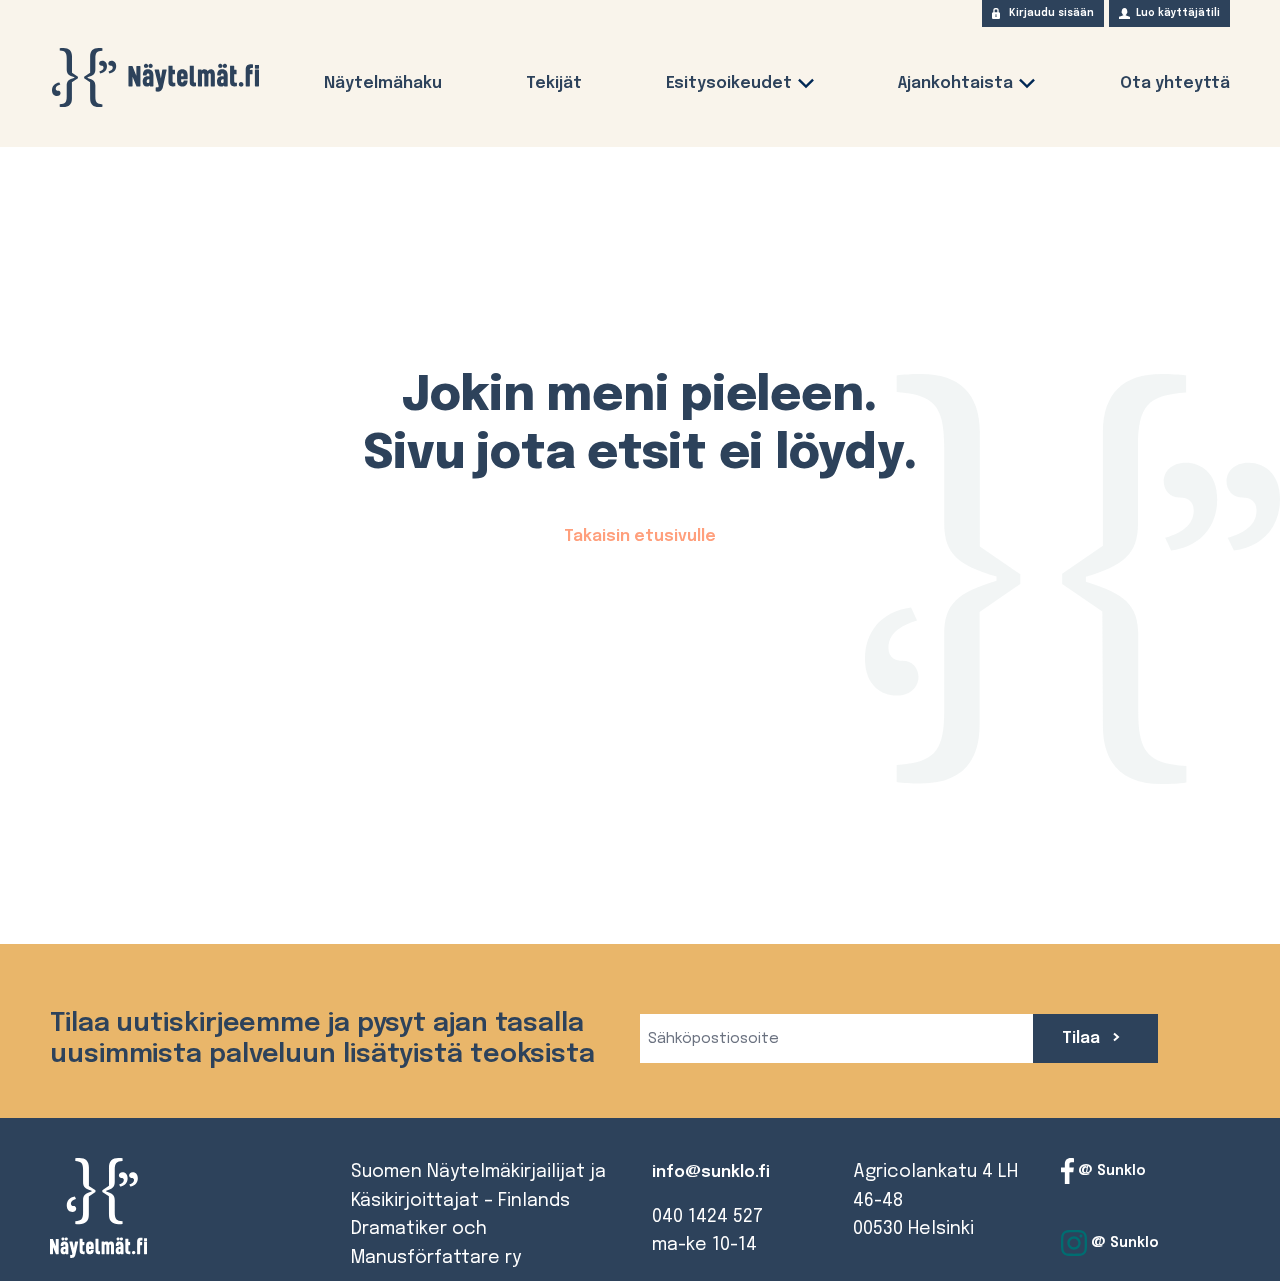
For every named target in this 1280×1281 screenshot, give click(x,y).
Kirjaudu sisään (1051, 13)
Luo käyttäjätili (1178, 13)
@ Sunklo (1110, 1171)
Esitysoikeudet (729, 83)
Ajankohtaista (955, 83)
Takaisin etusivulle (640, 536)
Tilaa (1083, 1038)
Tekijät (554, 83)
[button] (806, 87)
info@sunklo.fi (711, 1172)
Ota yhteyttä (1175, 83)
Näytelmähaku (383, 83)
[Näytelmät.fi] (155, 77)
